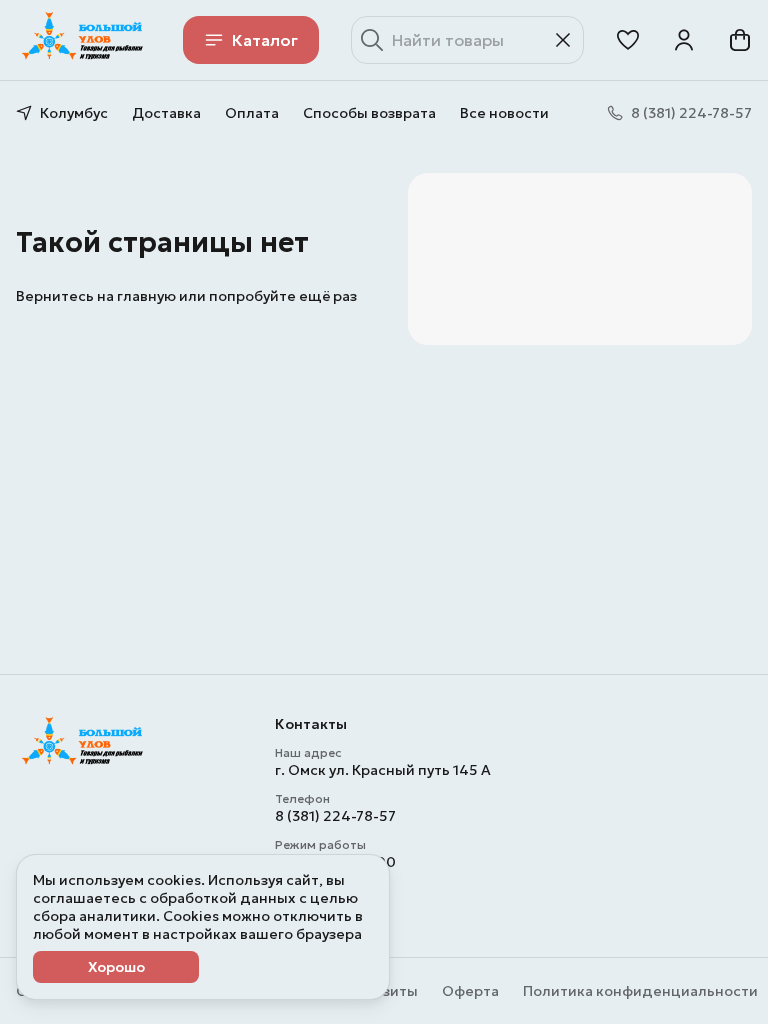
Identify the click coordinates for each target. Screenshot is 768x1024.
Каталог (265, 40)
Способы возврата (369, 113)
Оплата (252, 113)
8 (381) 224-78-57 (335, 816)
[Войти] (684, 40)
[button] (628, 40)
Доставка (166, 113)
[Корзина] (740, 40)
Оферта (470, 991)
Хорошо (116, 967)
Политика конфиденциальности (640, 991)
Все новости (504, 113)
